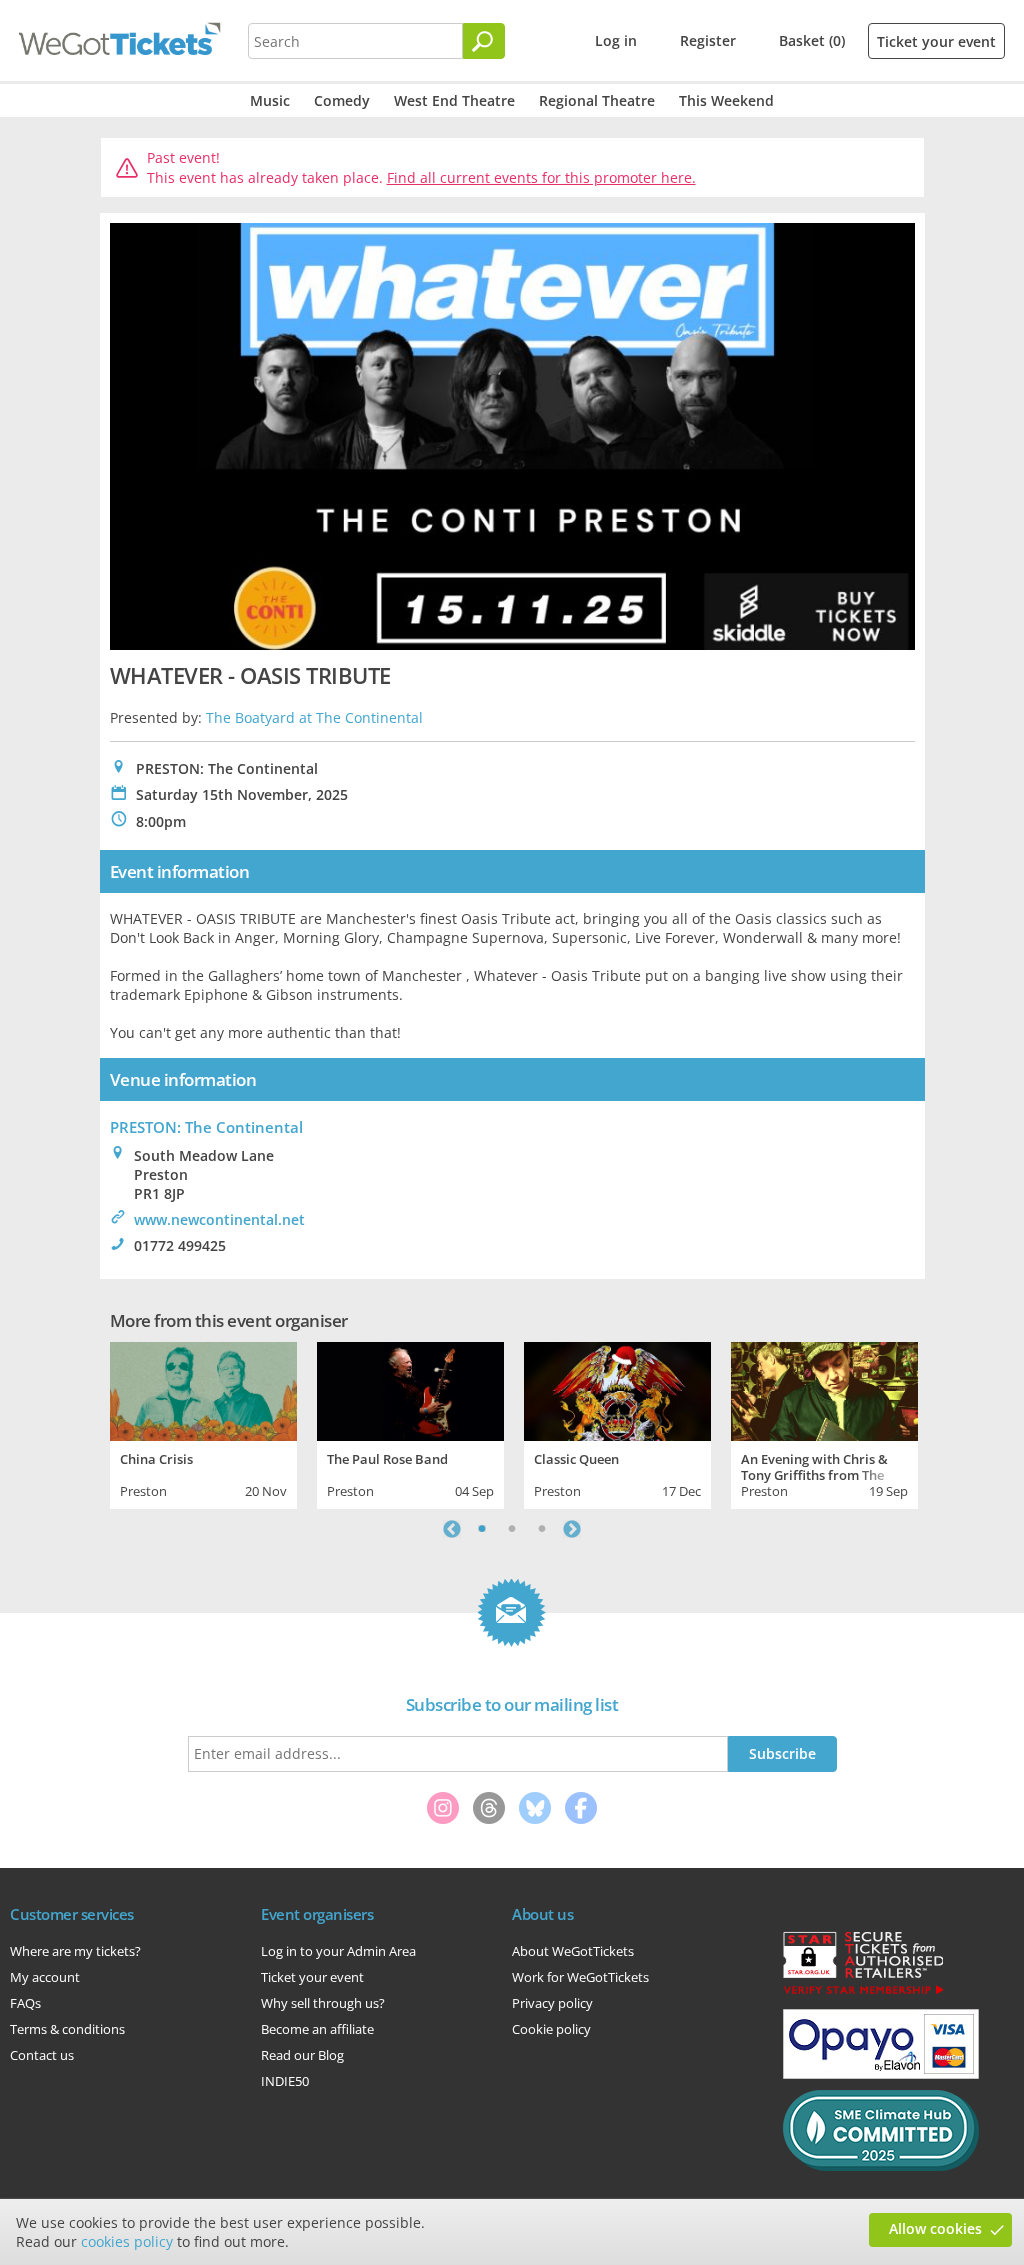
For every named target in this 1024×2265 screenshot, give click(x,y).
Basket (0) (812, 40)
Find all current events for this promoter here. (541, 177)
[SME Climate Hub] (881, 2166)
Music (270, 100)
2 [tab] (512, 1529)
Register (708, 40)
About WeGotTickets (573, 1951)
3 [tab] (542, 1529)
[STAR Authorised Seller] (863, 1993)
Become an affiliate (317, 2029)
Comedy (342, 100)
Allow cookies (935, 2228)
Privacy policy (552, 2003)
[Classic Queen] (617, 1389)
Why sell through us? (323, 2003)
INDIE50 (285, 2081)
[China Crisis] (203, 1389)
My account (45, 1977)
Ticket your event (936, 41)
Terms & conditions (67, 2029)
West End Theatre (454, 100)
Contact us (42, 2055)
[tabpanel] (203, 1423)
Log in (616, 40)
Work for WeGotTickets (580, 1977)
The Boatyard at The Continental (314, 717)
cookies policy (127, 2241)
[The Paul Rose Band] (410, 1389)
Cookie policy (551, 2029)
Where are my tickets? (75, 1951)
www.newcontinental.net (219, 1219)
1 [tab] (482, 1529)
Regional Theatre (597, 100)
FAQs (25, 2003)
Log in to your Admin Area (338, 1951)
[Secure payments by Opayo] (881, 2074)
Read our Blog (302, 2055)
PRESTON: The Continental (206, 1127)
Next (572, 1529)
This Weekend (726, 100)
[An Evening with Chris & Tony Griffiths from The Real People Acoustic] (824, 1389)
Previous (452, 1529)
